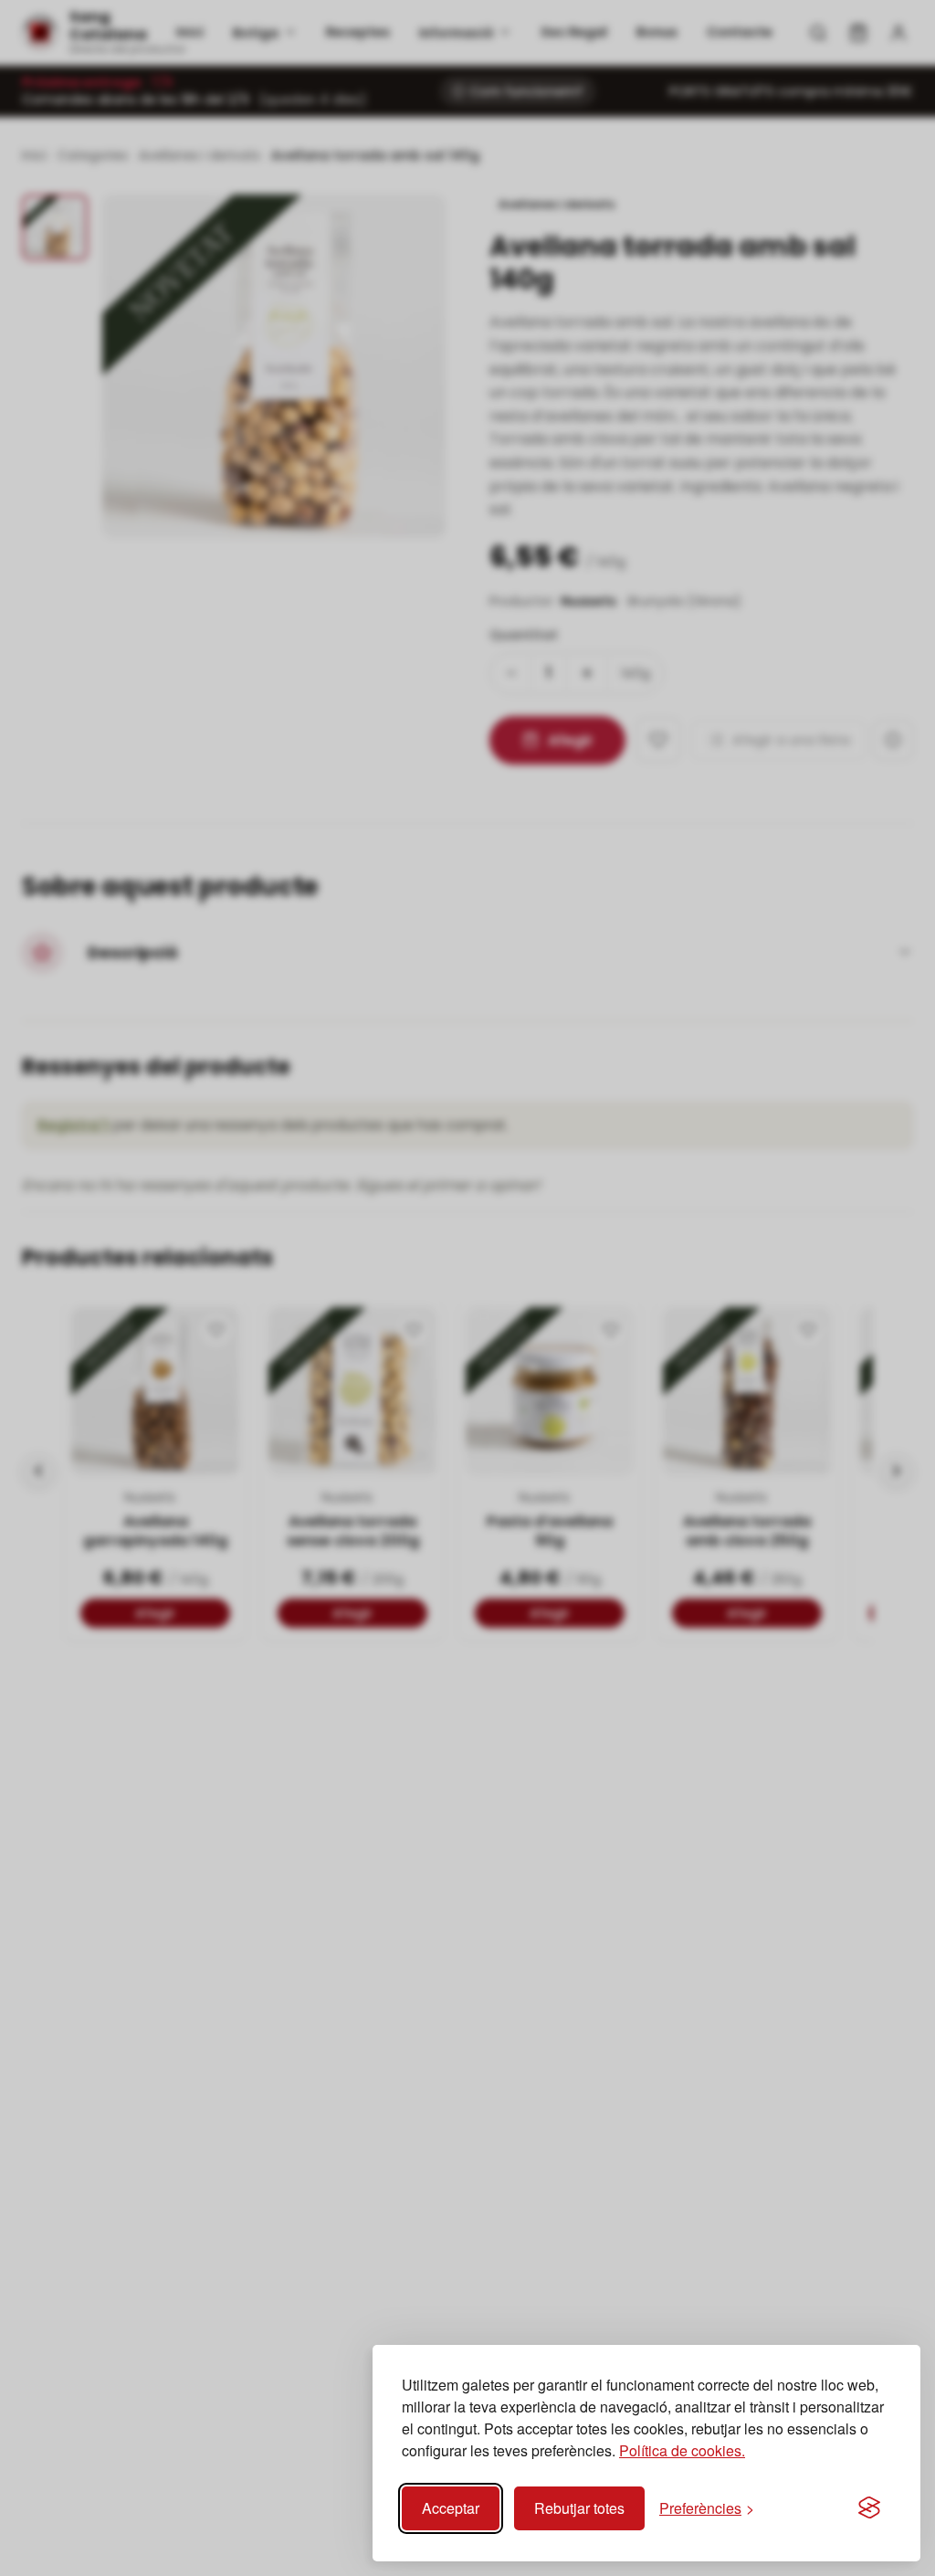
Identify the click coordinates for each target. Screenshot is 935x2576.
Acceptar (451, 2508)
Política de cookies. (682, 2450)
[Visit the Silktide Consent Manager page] (869, 2508)
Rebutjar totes (579, 2508)
